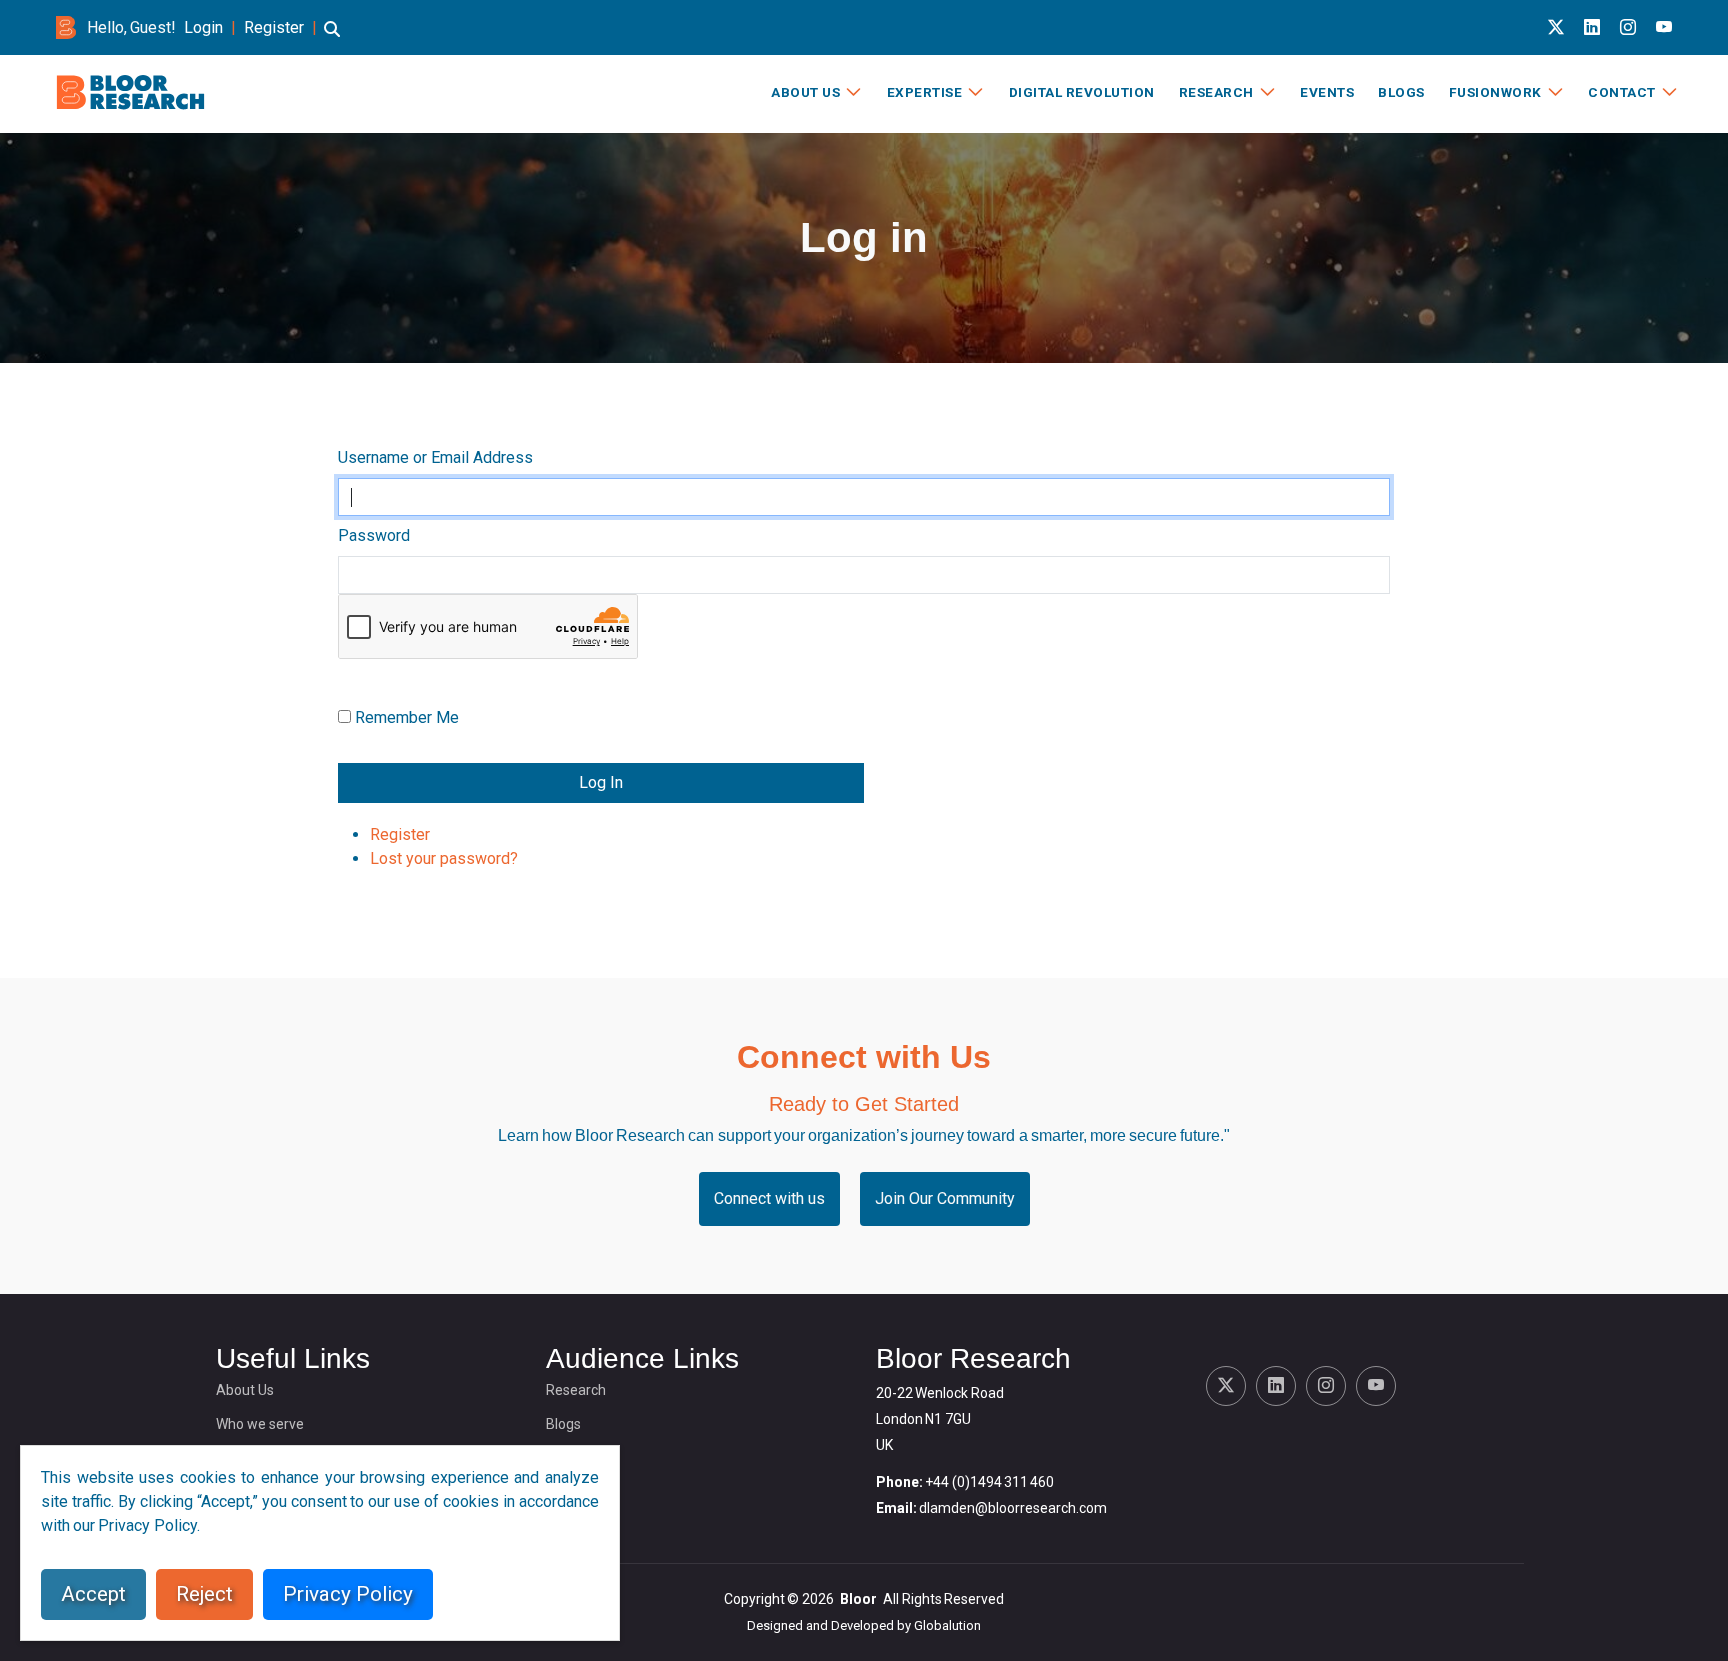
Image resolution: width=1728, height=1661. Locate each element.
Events (1327, 92)
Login (203, 27)
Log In (601, 782)
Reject (204, 1594)
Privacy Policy (348, 1594)
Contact (1622, 92)
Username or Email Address (435, 457)
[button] (332, 38)
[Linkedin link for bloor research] (1592, 27)
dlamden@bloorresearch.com (1013, 1508)
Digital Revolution (1082, 92)
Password (374, 535)
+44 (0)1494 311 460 (989, 1482)
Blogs (1401, 92)
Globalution (947, 1625)
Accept (93, 1594)
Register (274, 27)
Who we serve (260, 1424)
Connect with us (769, 1198)
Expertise (925, 92)
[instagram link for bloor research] (1628, 27)
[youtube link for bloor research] (1664, 27)
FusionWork (1495, 92)
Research (1216, 92)
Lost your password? (444, 858)
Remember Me (407, 717)
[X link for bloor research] (1556, 27)
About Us (805, 92)
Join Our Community (945, 1198)
